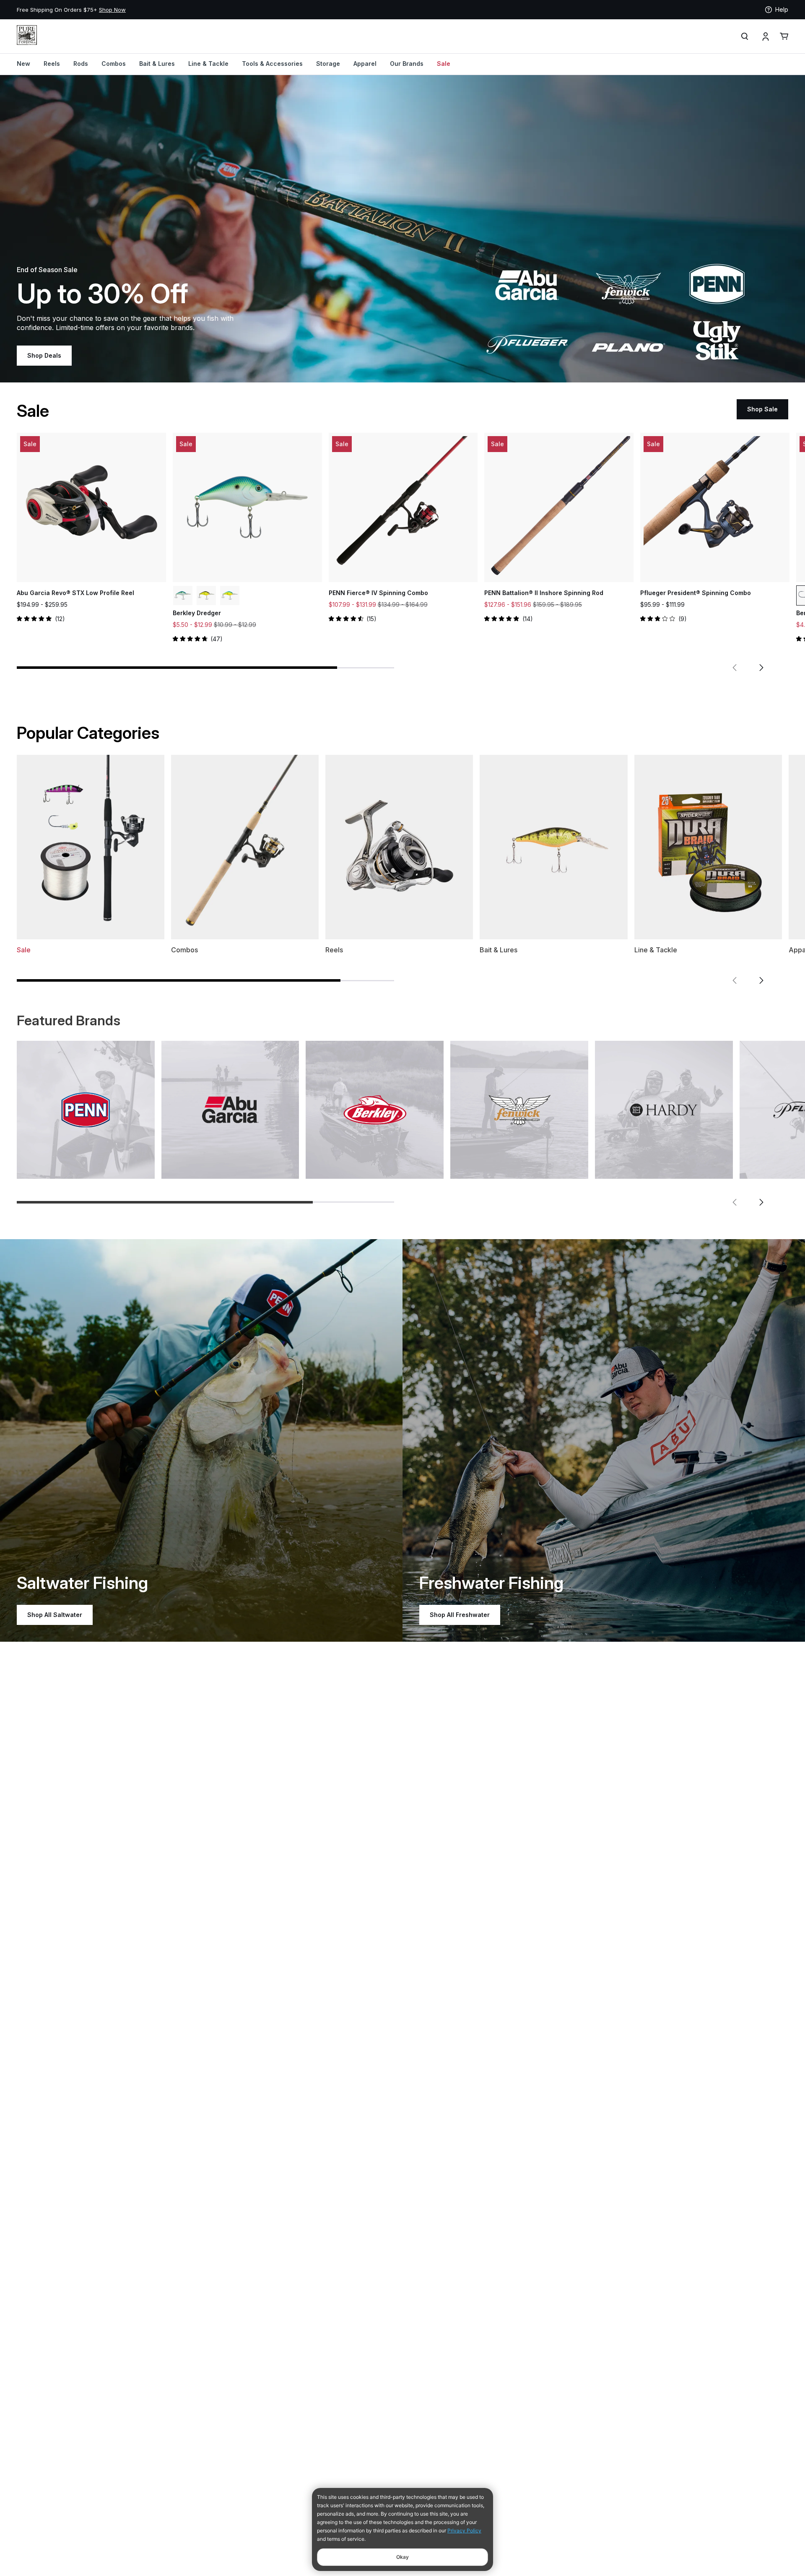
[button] (735, 668)
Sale (444, 64)
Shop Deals (44, 355)
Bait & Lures (157, 64)
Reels (52, 64)
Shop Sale (762, 409)
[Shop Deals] (402, 229)
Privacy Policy (464, 2531)
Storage (328, 64)
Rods (81, 64)
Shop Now (285, 10)
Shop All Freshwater (460, 1615)
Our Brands (407, 64)
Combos (114, 64)
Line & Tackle (208, 64)
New (23, 64)
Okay (402, 2557)
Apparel (365, 64)
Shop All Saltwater (55, 1615)
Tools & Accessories (272, 64)
